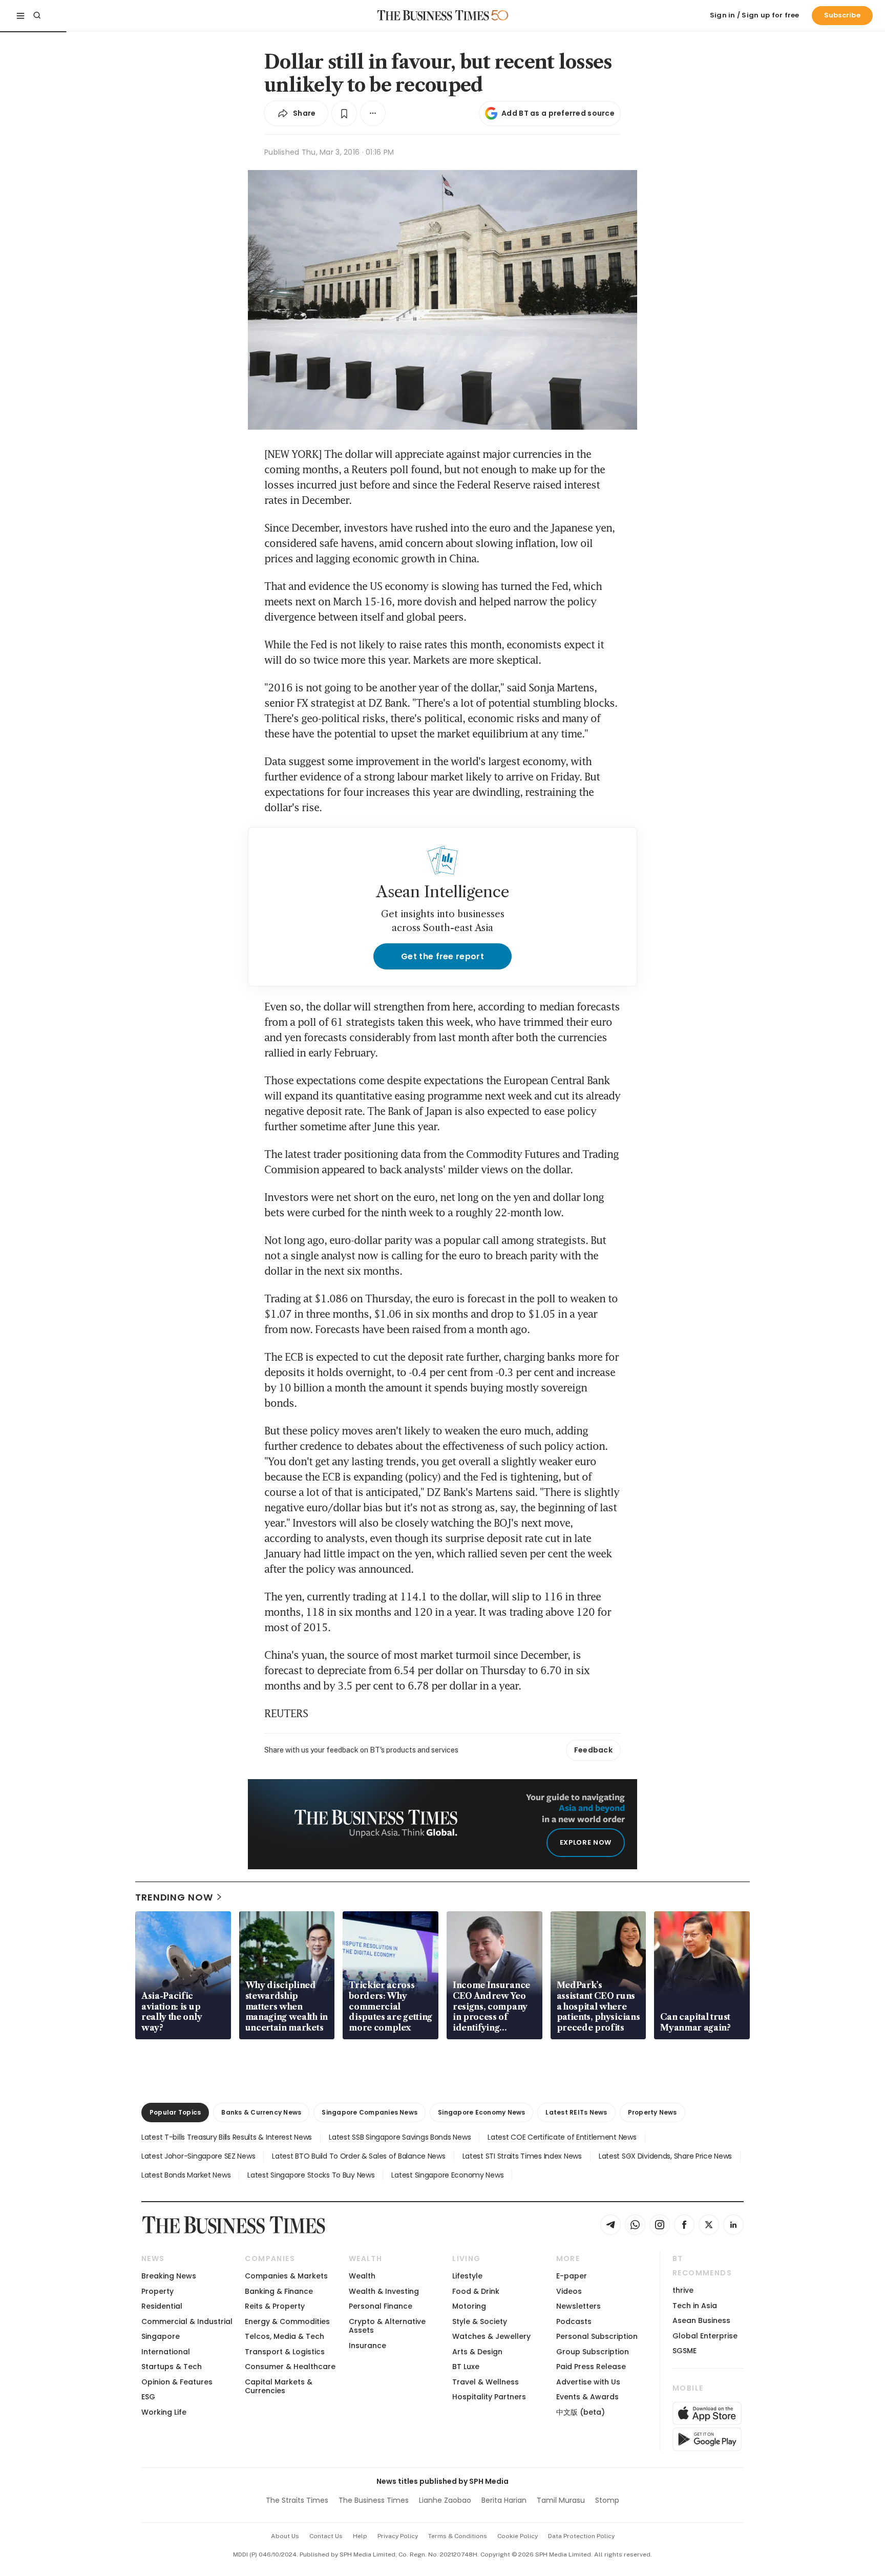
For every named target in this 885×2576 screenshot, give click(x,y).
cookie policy (518, 2536)
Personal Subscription (597, 2336)
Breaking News (169, 2276)
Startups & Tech (172, 2367)
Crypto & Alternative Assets (387, 2326)
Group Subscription (593, 2352)
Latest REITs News (576, 2112)
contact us (326, 2536)
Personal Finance (381, 2306)
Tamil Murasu (561, 2500)
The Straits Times (297, 2500)
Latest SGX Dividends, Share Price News (665, 2156)
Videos (569, 2291)
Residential (162, 2306)
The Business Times (374, 2500)
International (166, 2352)
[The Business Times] (433, 15)
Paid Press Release (591, 2367)
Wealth (362, 2276)
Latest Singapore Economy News (447, 2175)
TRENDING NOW (174, 1897)
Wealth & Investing (384, 2291)
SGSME (684, 2351)
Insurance (367, 2346)
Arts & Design (477, 2352)
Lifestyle (467, 2276)
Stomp (607, 2500)
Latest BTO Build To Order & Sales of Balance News (359, 2156)
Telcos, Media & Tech (285, 2336)
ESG (148, 2397)
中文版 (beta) (581, 2412)
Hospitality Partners (489, 2397)
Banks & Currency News (261, 2112)
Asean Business (701, 2320)
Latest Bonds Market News (186, 2175)
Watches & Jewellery (491, 2336)
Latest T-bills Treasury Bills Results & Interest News (227, 2137)
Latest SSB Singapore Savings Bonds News (400, 2137)
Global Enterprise (705, 2336)
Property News (652, 2112)
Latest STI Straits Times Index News (522, 2156)
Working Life (164, 2412)
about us (285, 2536)
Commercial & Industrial (187, 2321)
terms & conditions (458, 2536)
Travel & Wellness (486, 2382)
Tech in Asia (695, 2306)
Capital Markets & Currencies (279, 2386)
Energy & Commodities (287, 2321)
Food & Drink (476, 2291)
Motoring (469, 2306)
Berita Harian (504, 2500)
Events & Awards (587, 2397)
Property (157, 2291)
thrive (683, 2290)
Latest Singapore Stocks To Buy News (311, 2175)
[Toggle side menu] (20, 15)
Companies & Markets (286, 2276)
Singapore (161, 2336)
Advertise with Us (588, 2382)
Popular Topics (175, 2112)
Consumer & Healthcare (290, 2367)
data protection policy (581, 2536)
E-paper (572, 2276)
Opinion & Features (177, 2382)
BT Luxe (466, 2367)
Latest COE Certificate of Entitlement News (562, 2137)
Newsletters (578, 2306)
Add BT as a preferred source (558, 113)
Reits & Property (275, 2306)
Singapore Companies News (370, 2112)
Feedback (593, 1750)
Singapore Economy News (481, 2112)
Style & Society (480, 2321)
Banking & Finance (279, 2291)
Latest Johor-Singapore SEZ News (198, 2156)
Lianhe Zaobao (445, 2500)
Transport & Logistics (285, 2352)
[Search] (37, 15)
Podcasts (574, 2321)
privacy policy (398, 2536)
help (360, 2536)
